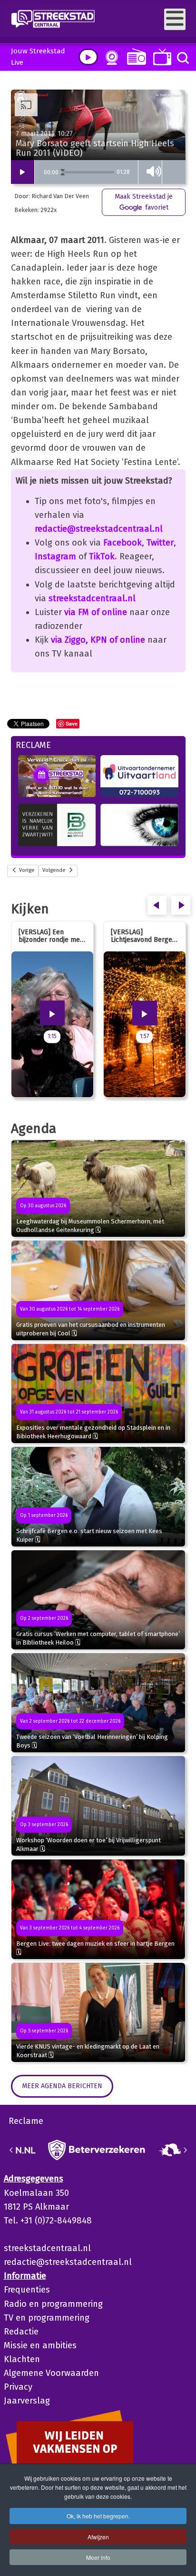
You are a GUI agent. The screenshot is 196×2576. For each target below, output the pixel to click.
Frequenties (27, 2290)
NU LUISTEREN (134, 56)
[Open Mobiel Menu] (175, 19)
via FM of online (96, 612)
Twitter (160, 543)
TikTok (102, 556)
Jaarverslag (27, 2401)
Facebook (122, 543)
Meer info (98, 2557)
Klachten (22, 2359)
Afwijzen (98, 2537)
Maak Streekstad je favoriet (144, 202)
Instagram (55, 556)
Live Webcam (110, 58)
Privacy (18, 2387)
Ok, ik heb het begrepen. (98, 2516)
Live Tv (161, 57)
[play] (88, 57)
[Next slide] (185, 2150)
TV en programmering (47, 2318)
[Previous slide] (11, 2150)
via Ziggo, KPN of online (98, 640)
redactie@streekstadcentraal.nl (99, 529)
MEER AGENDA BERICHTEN (62, 2086)
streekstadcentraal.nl (92, 598)
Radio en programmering (53, 2304)
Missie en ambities (40, 2345)
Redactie (21, 2332)
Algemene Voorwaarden (51, 2373)
